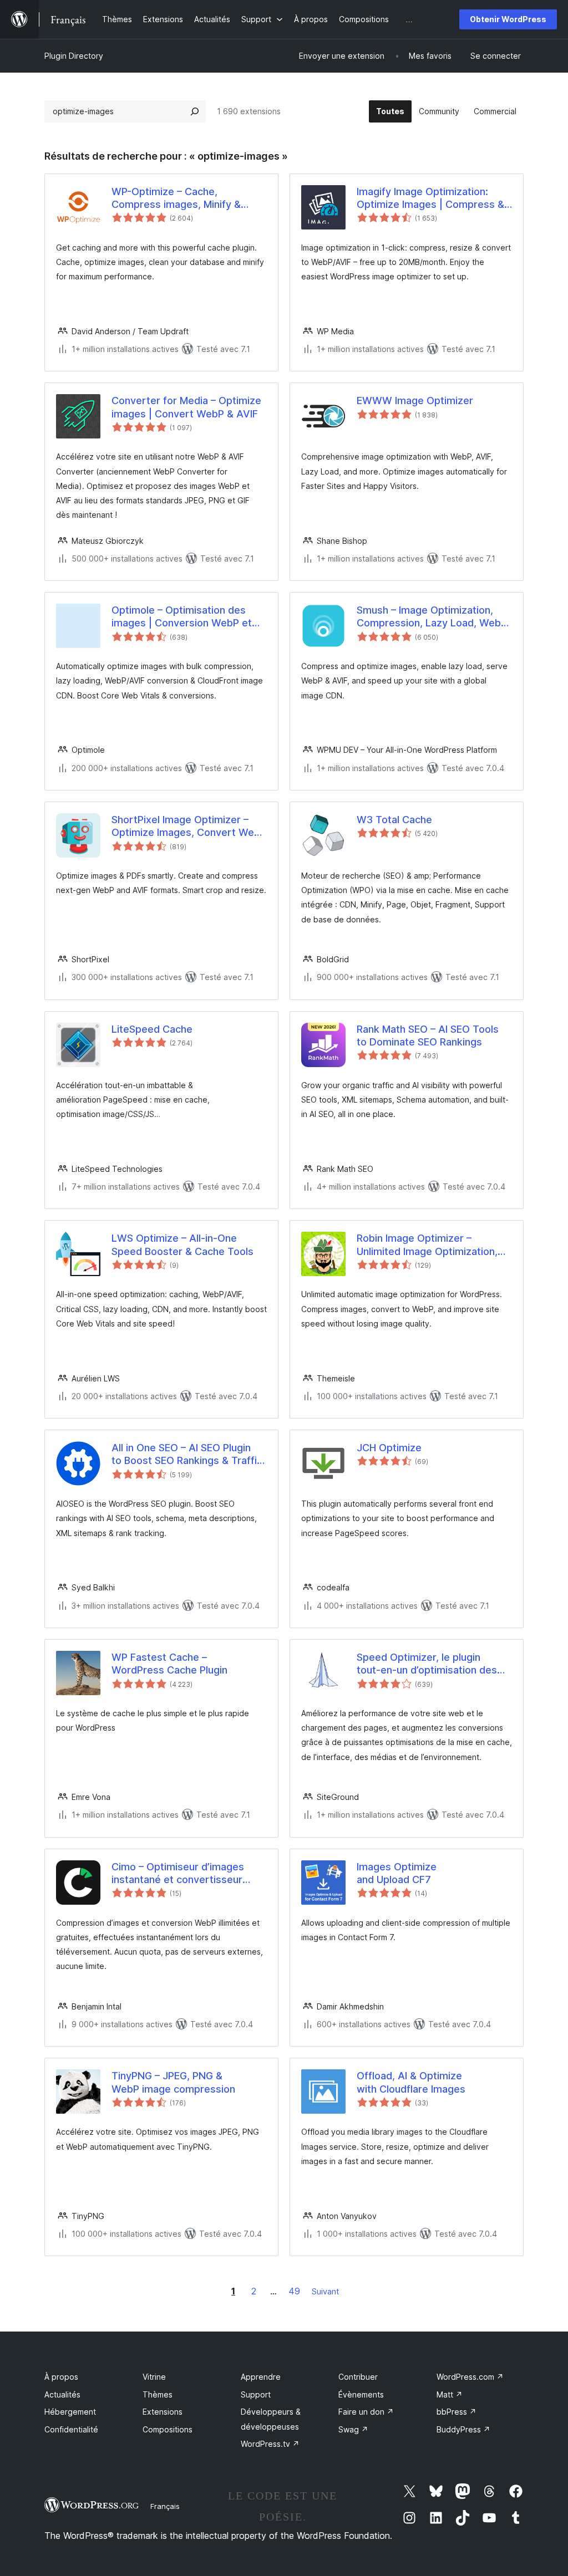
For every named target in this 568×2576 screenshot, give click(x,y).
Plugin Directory (74, 56)
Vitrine (154, 2377)
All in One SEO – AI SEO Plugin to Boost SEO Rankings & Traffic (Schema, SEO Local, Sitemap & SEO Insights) (187, 1455)
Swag (353, 2429)
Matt (450, 2394)
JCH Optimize (389, 1448)
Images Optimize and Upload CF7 (397, 1873)
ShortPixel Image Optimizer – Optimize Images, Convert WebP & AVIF (189, 827)
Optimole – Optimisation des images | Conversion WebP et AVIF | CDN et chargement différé (182, 617)
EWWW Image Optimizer (415, 401)
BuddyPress (463, 2429)
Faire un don (366, 2412)
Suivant (325, 2291)
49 (294, 2291)
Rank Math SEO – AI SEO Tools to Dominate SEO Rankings (428, 1035)
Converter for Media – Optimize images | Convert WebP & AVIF (186, 407)
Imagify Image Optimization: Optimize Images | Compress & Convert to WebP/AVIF (430, 198)
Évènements (361, 2394)
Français (165, 2506)
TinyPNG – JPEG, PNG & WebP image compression (173, 2082)
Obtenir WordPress (508, 19)
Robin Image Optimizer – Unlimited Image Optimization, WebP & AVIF (427, 1245)
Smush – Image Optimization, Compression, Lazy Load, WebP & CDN (432, 617)
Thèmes (158, 2394)
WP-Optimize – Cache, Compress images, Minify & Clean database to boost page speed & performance (183, 198)
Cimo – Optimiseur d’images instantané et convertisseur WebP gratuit (178, 1874)
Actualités (62, 2394)
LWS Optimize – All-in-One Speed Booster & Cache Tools (182, 1244)
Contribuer (358, 2377)
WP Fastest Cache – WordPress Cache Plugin (169, 1664)
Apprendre (261, 2377)
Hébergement (70, 2412)
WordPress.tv (270, 2444)
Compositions (168, 2429)
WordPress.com (470, 2377)
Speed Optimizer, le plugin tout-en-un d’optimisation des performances (427, 1664)
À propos (61, 2377)
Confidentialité (71, 2429)
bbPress (457, 2412)
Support (256, 2394)
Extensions (163, 2412)
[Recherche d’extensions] (195, 111)
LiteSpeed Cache (152, 1029)
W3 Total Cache (394, 820)
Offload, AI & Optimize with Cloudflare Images (411, 2082)
